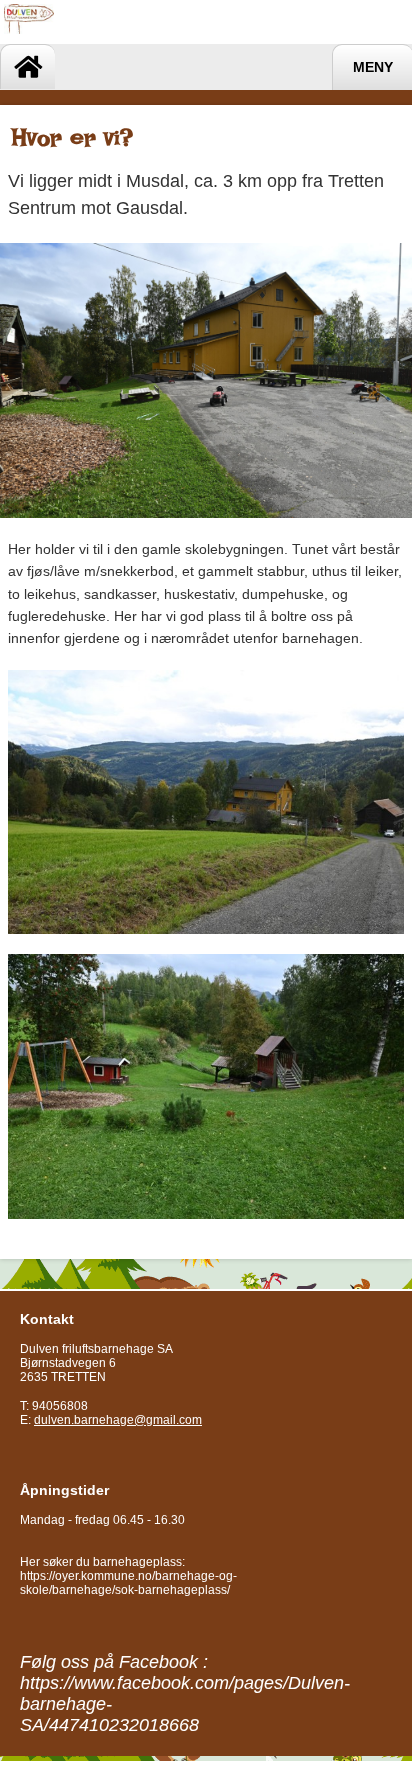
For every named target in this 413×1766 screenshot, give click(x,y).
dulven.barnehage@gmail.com (118, 1420)
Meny (373, 67)
